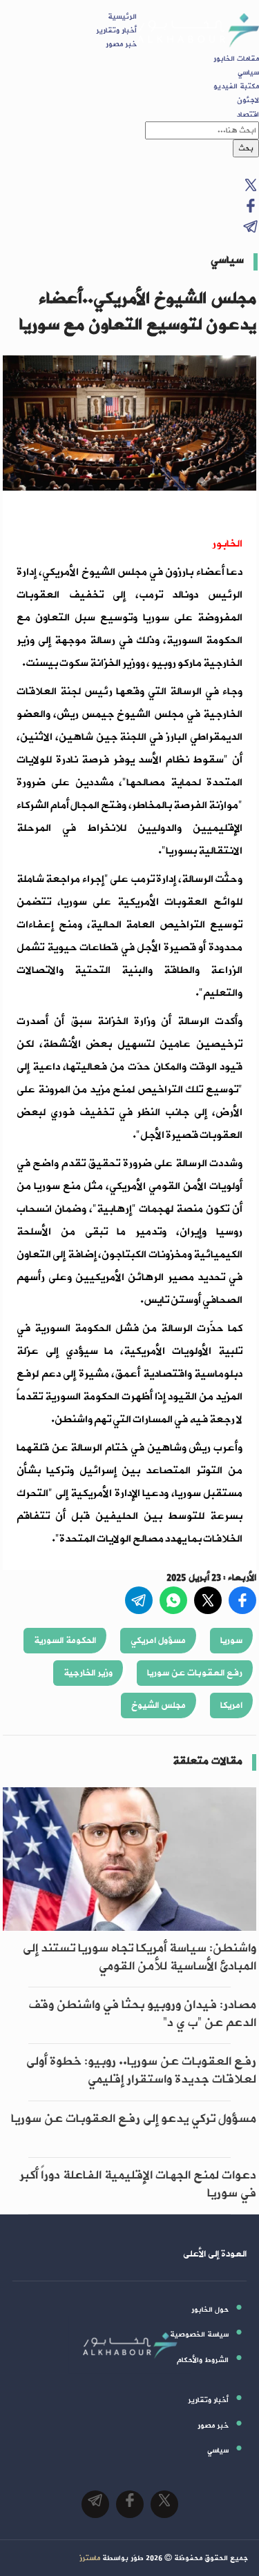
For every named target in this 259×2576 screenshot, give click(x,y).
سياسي (248, 72)
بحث (246, 148)
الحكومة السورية (65, 1641)
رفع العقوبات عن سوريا (195, 1673)
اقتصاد (248, 115)
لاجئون (248, 100)
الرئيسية (122, 17)
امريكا (231, 1705)
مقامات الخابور (236, 59)
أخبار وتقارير (116, 30)
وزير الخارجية (88, 1673)
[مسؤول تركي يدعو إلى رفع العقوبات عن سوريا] (129, 2150)
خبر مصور (121, 44)
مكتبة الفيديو (236, 86)
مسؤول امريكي (158, 1641)
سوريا (231, 1641)
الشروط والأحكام (203, 2360)
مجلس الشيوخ (159, 1705)
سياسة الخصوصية (199, 2334)
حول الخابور (210, 2310)
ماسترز (90, 2558)
